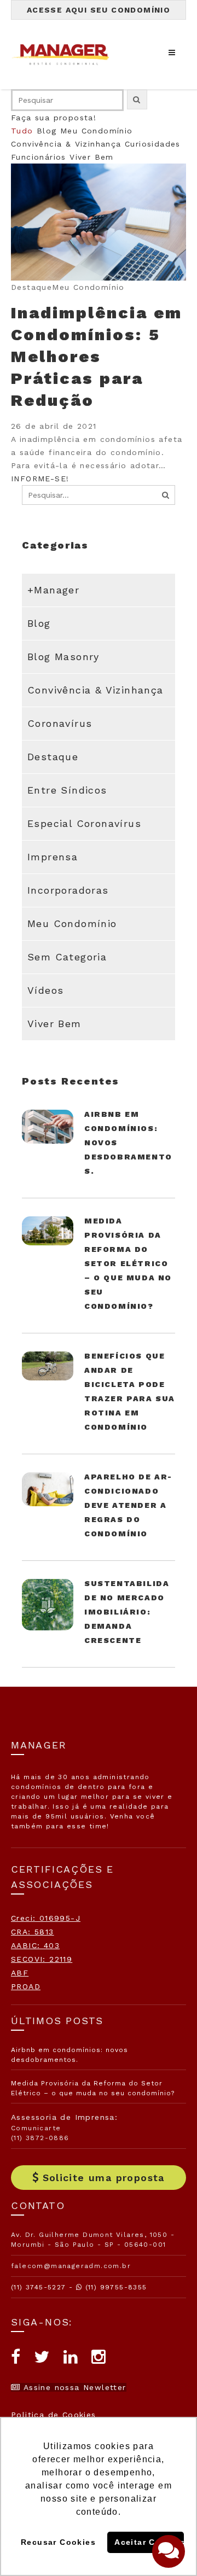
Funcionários (39, 157)
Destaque (53, 757)
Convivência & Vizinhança (66, 144)
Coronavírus (60, 723)
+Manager (53, 590)
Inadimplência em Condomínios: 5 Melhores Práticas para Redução (97, 356)
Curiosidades (153, 144)
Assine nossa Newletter (73, 2387)
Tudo (22, 131)
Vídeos (45, 990)
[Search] (166, 495)
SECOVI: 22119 (42, 1959)
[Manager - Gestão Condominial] (66, 54)
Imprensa (53, 857)
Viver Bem (92, 157)
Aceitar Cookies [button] (149, 2542)
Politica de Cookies (54, 2415)
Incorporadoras (68, 890)
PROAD (26, 1986)
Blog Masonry (63, 657)
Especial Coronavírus (84, 823)
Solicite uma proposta (104, 2178)
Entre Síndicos (67, 790)
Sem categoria (67, 957)
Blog (47, 131)
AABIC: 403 (35, 1945)
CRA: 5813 (33, 1932)
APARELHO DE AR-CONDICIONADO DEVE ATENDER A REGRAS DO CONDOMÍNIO (128, 1505)
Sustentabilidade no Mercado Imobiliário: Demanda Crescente (127, 1612)
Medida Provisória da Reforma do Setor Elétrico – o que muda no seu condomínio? (128, 1263)
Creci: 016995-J (46, 1918)
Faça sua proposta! (54, 118)
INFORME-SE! (40, 479)
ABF (20, 1973)
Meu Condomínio (97, 131)
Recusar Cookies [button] (58, 2542)
